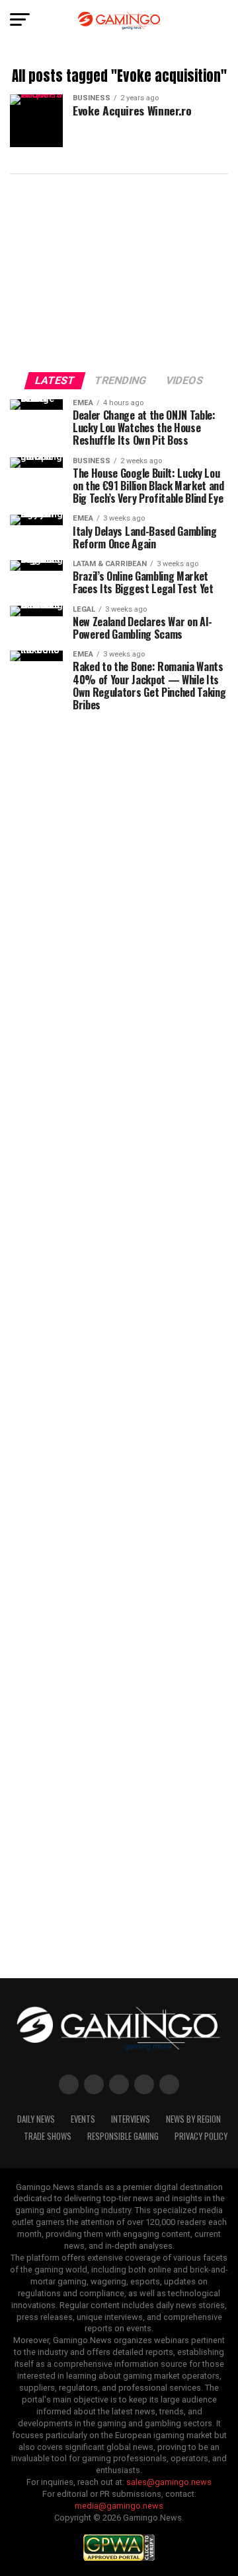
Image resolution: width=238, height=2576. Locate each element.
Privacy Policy (201, 2136)
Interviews (131, 2119)
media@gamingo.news (119, 2506)
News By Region (193, 2119)
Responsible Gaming (123, 2136)
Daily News (36, 2119)
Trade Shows (48, 2136)
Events (83, 2119)
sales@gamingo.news (169, 2482)
